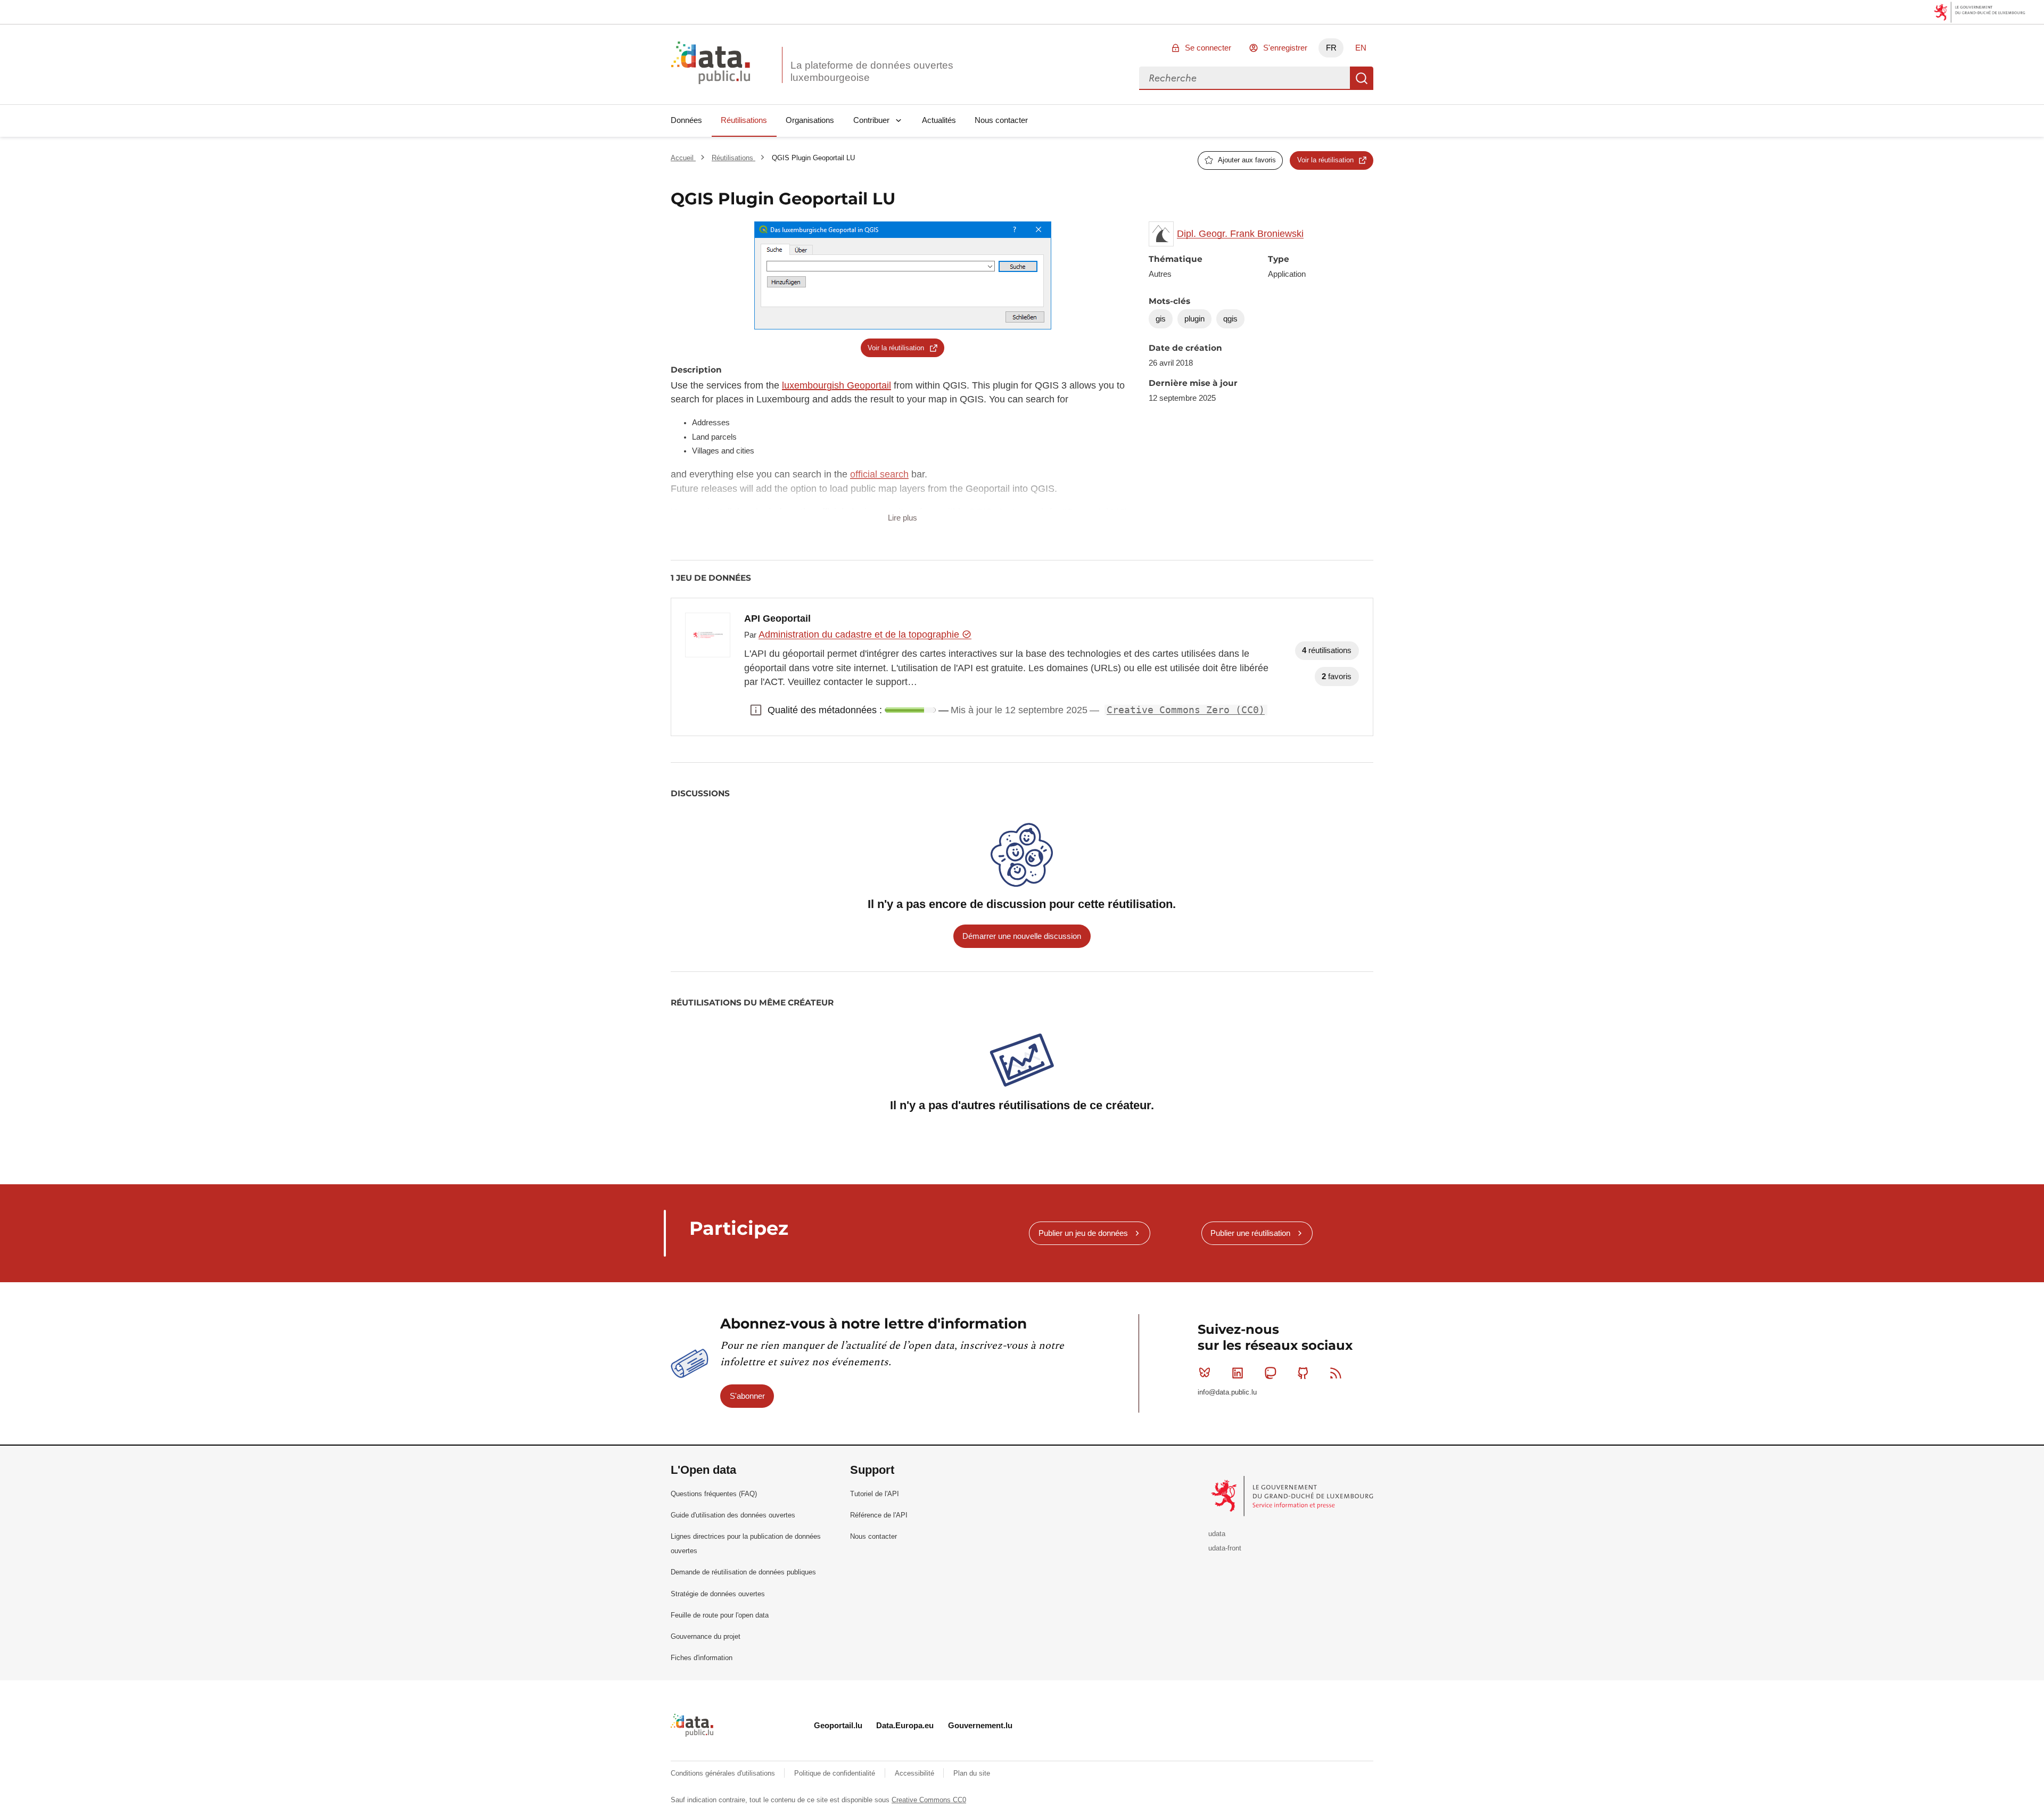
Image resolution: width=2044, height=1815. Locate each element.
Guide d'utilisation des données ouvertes (733, 1515)
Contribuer (871, 120)
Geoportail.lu (838, 1725)
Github (1303, 1373)
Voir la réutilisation (1325, 160)
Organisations (810, 120)
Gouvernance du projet (706, 1636)
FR (1331, 48)
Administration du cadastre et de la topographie (860, 634)
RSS (1336, 1373)
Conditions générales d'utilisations (724, 1773)
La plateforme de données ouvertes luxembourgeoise (872, 71)
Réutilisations (744, 120)
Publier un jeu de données (1083, 1233)
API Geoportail (777, 618)
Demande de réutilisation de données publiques (743, 1572)
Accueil (683, 158)
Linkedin (1238, 1373)
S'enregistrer (1285, 48)
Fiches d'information (702, 1658)
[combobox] (1244, 78)
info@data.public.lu (1227, 1392)
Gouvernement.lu (980, 1725)
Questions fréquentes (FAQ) (714, 1494)
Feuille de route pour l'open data (720, 1615)
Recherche (1362, 78)
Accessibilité (916, 1773)
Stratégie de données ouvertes (718, 1594)
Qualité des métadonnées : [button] (756, 710)
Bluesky (1205, 1373)
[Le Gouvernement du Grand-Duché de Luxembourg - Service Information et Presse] (1293, 1496)
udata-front (1225, 1548)
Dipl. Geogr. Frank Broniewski (1240, 234)
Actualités (939, 120)
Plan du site (972, 1773)
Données (686, 120)
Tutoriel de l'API (875, 1494)
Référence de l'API (879, 1515)
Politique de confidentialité (836, 1773)
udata (1217, 1534)
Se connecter (1208, 48)
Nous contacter (1001, 120)
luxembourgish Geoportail (836, 385)
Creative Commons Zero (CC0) (1186, 710)
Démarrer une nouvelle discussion (1022, 936)
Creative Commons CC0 (929, 1800)
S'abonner (747, 1396)
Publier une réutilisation (1250, 1233)
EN (1361, 48)
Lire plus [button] (903, 518)
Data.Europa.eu (905, 1725)
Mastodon (1270, 1373)
